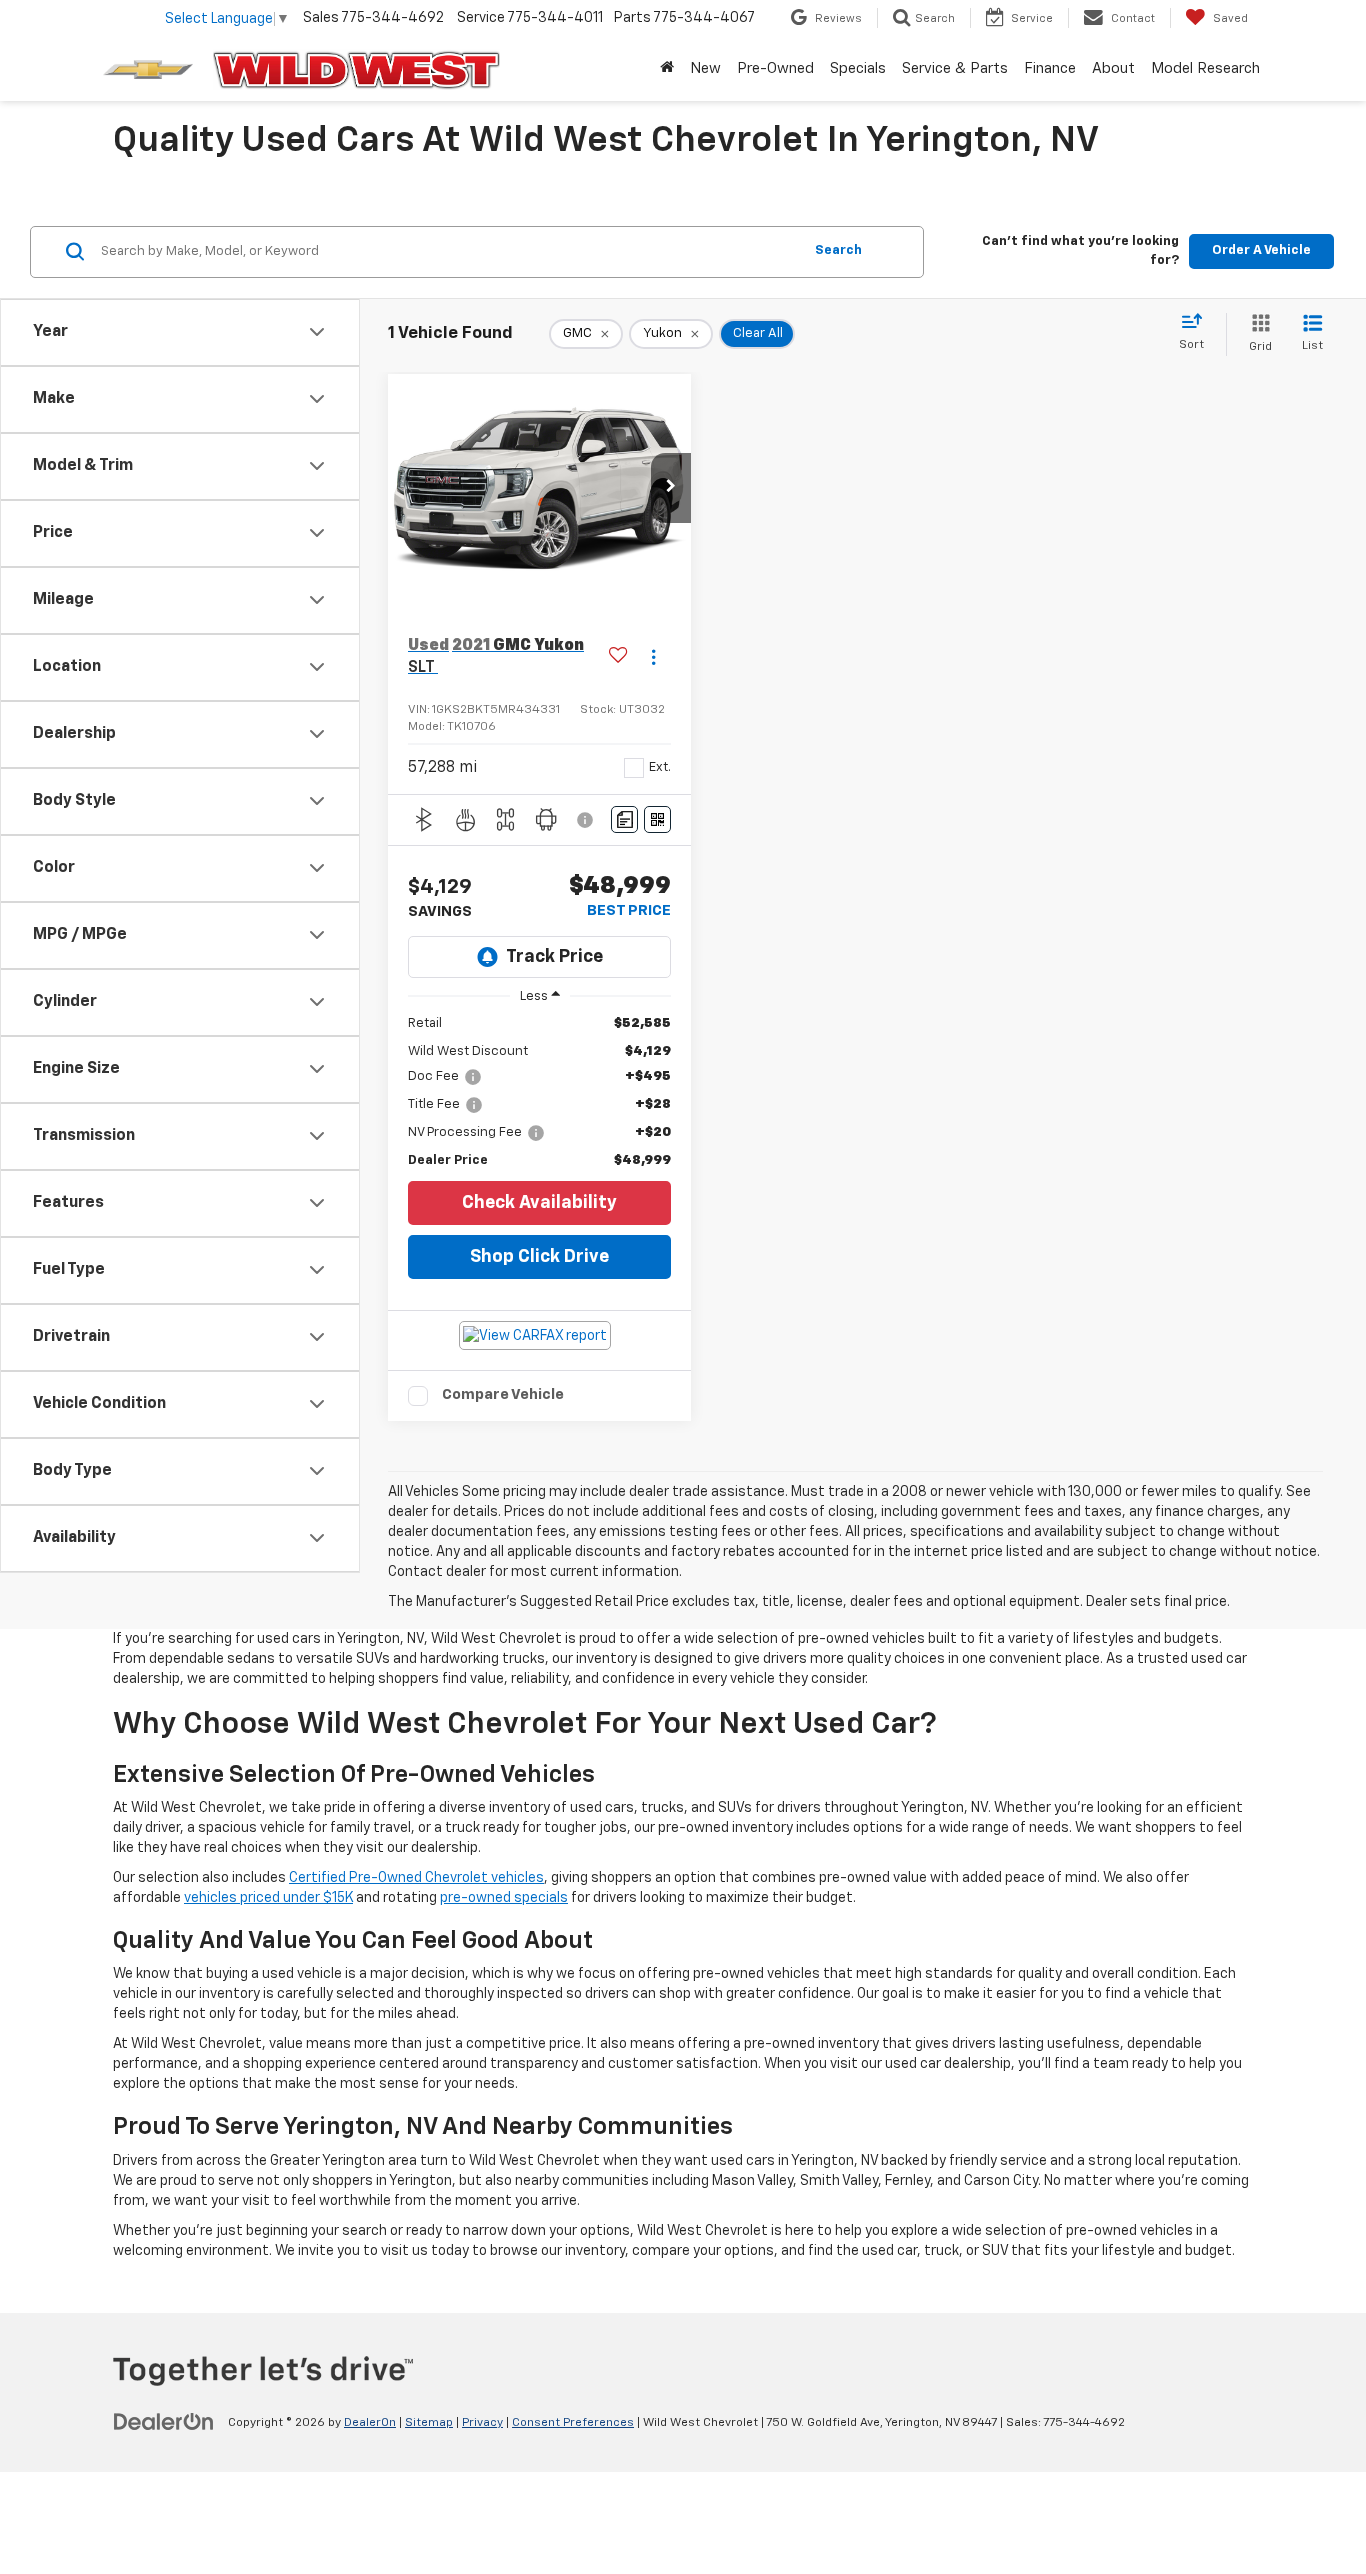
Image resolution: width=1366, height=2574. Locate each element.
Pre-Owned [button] (775, 68)
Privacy (482, 2423)
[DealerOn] (164, 2422)
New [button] (705, 68)
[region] (539, 1092)
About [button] (1113, 68)
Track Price (554, 957)
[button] (671, 488)
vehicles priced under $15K (268, 1898)
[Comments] (624, 819)
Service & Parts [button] (955, 68)
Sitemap (429, 2423)
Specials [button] (858, 68)
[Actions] (653, 657)
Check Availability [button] (539, 1203)
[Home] (667, 69)
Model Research (1205, 68)
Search (838, 250)
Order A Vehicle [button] (1261, 250)
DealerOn (370, 2423)
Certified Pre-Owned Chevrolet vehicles (416, 1878)
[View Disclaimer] (587, 820)
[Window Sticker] (657, 819)
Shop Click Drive (539, 1257)
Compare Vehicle (503, 1394)
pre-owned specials (504, 1898)
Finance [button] (1050, 68)
